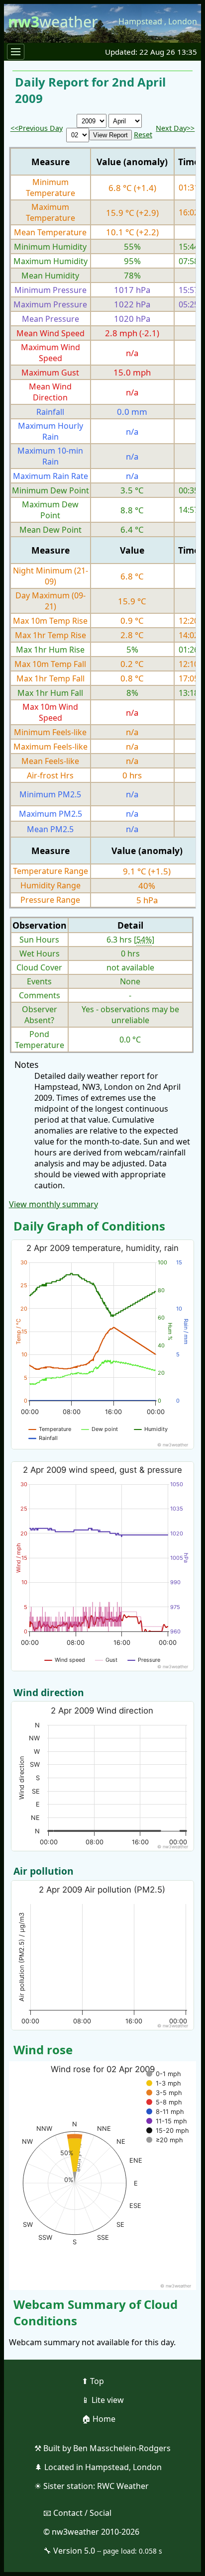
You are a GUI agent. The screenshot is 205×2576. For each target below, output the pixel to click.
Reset (143, 135)
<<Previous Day (37, 128)
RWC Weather (123, 2486)
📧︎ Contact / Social (77, 2513)
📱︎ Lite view (103, 2400)
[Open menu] (16, 52)
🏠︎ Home (99, 2419)
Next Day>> (175, 128)
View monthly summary (53, 1204)
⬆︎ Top (93, 2381)
